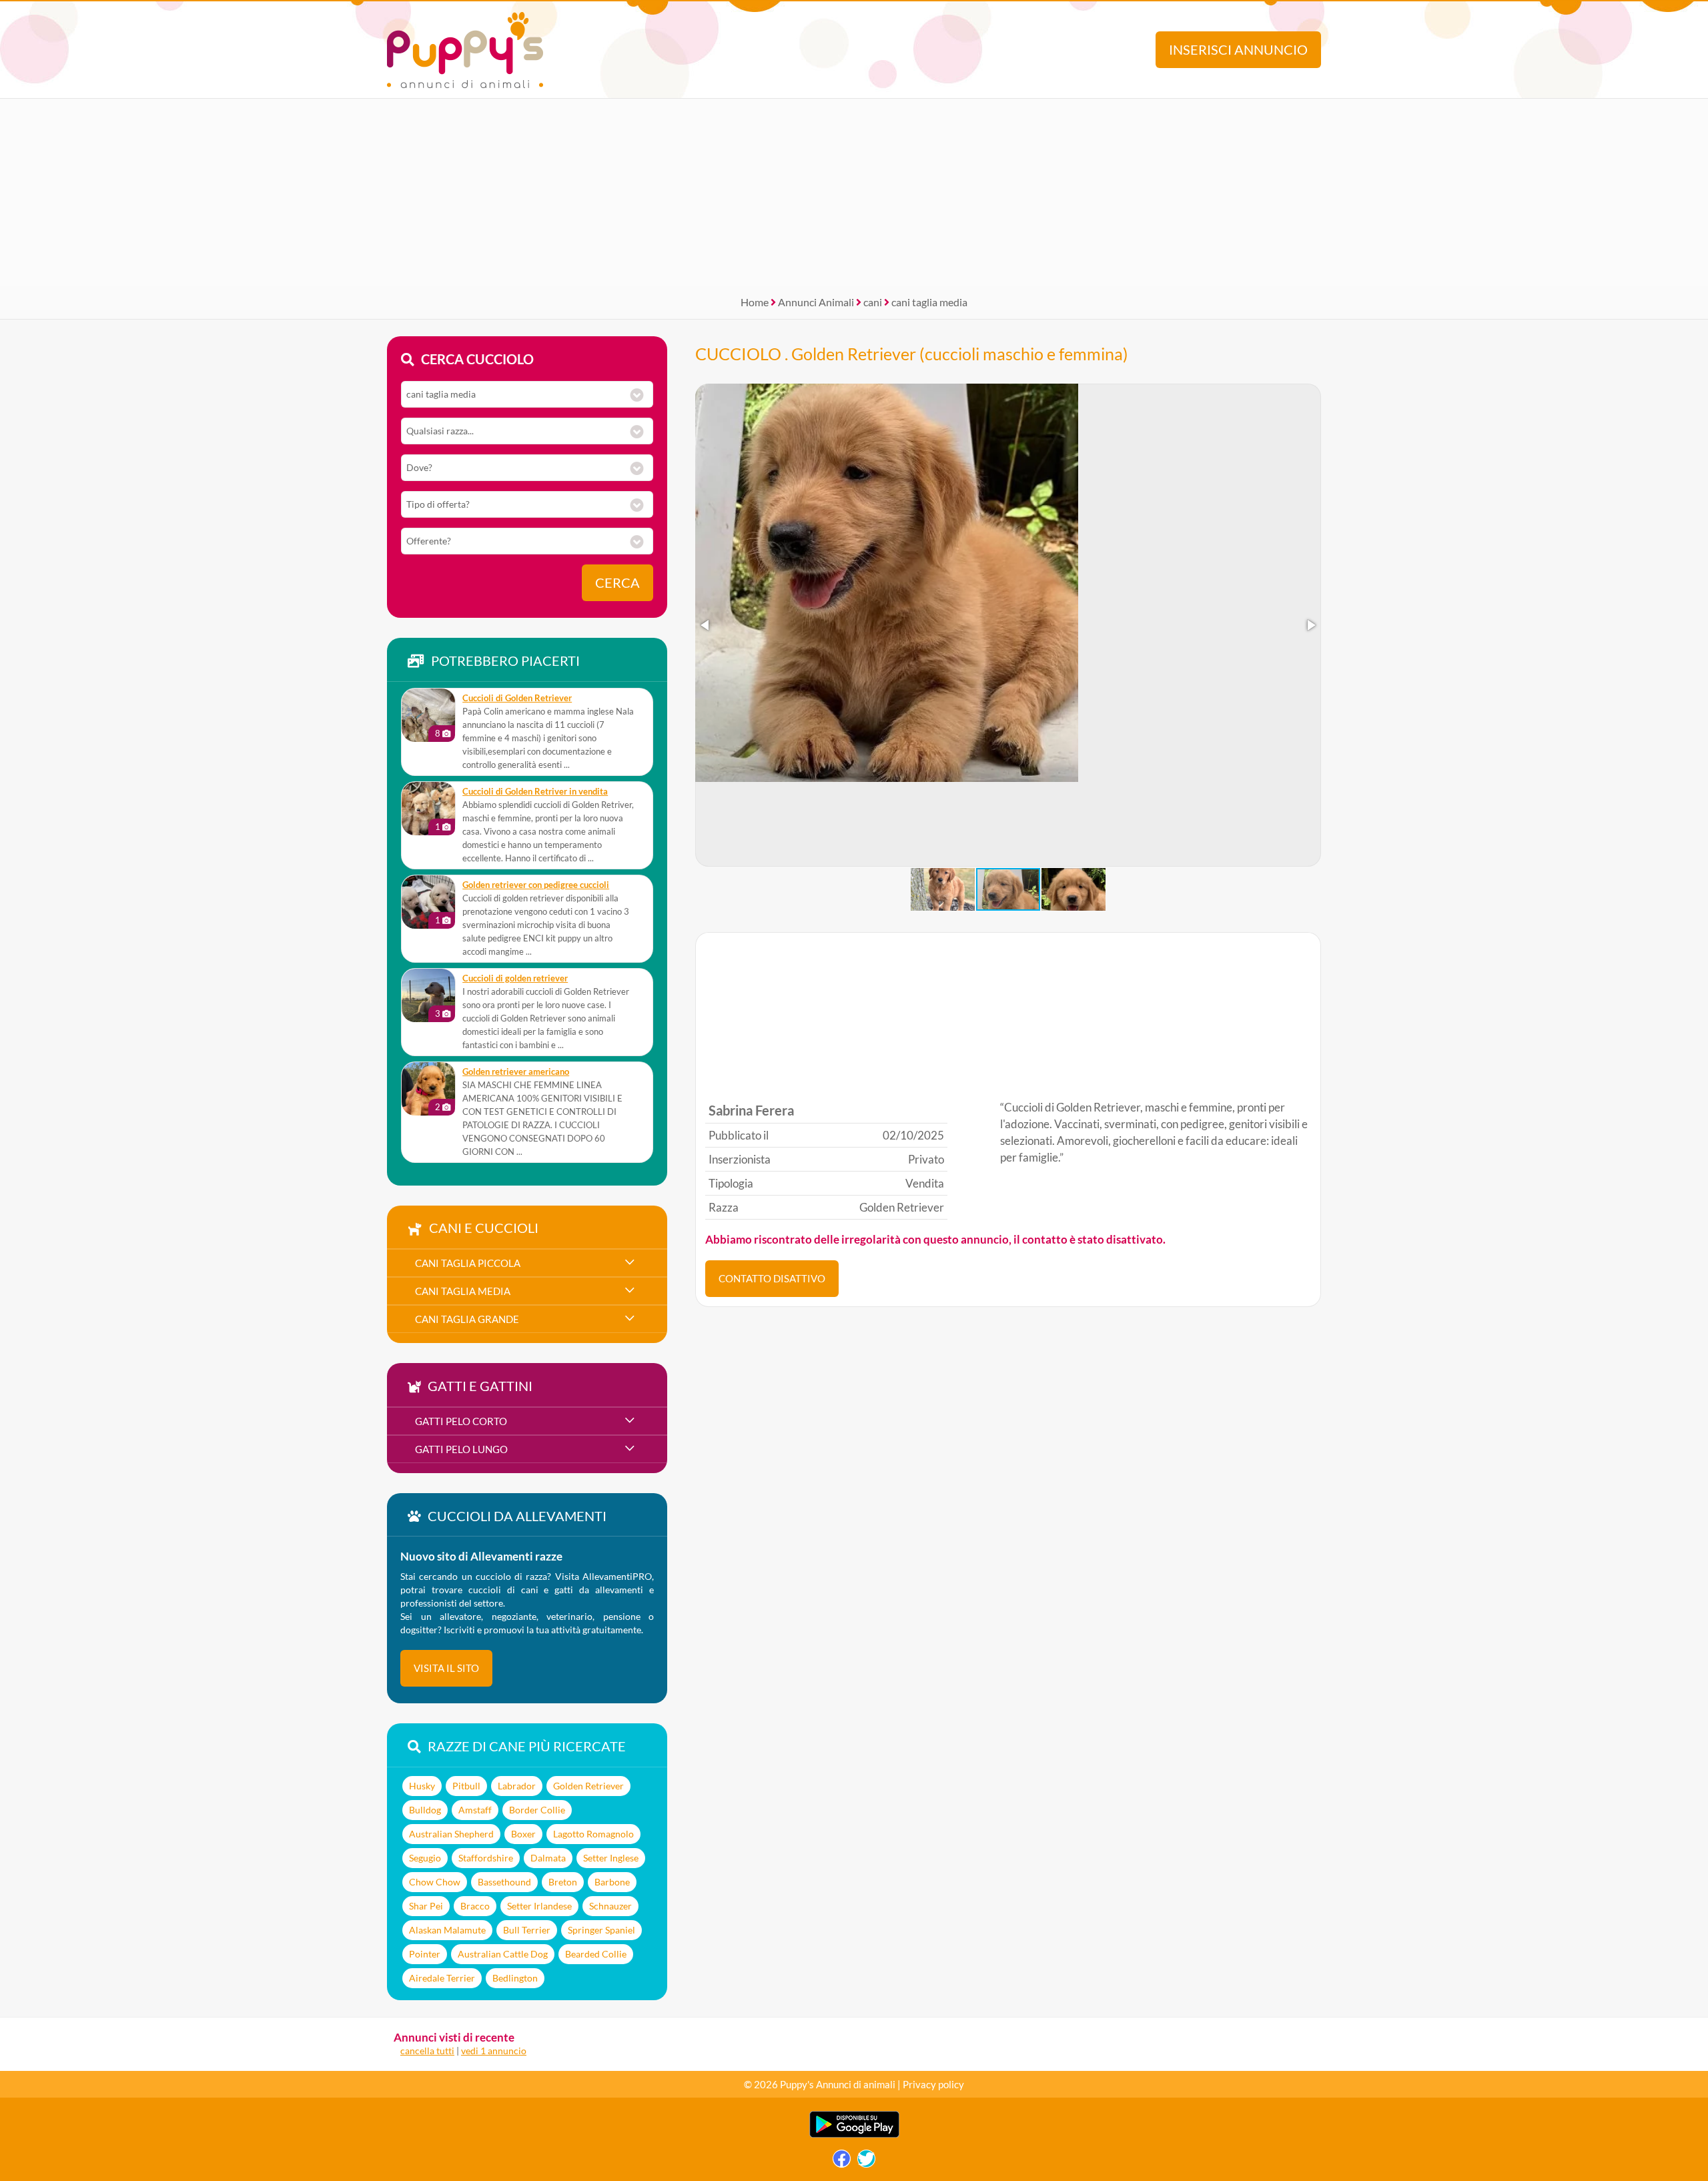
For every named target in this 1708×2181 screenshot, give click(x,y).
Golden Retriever (588, 1786)
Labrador (517, 1786)
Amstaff (475, 1810)
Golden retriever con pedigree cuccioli (536, 885)
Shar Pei (426, 1906)
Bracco (475, 1906)
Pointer (425, 1954)
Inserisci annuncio (1238, 50)
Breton (563, 1882)
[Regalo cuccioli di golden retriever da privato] (428, 995)
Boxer (523, 1834)
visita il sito (446, 1668)
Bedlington (515, 1978)
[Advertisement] (854, 192)
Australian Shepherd (451, 1834)
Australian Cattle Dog (503, 1954)
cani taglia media (929, 302)
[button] (706, 625)
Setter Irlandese (539, 1906)
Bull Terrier (527, 1930)
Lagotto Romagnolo (593, 1834)
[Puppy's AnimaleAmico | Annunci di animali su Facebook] (842, 2162)
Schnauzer (610, 1906)
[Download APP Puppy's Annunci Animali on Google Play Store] (854, 2135)
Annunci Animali (816, 302)
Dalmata (548, 1858)
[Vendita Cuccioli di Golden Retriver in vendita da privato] (428, 809)
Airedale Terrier (442, 1978)
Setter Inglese (611, 1858)
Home (755, 302)
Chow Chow (435, 1882)
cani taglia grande (467, 1319)
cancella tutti (427, 2051)
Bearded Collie (596, 1954)
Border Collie (537, 1810)
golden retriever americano (516, 1072)
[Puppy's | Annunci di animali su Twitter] (866, 2162)
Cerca (617, 583)
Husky (422, 1786)
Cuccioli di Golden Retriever (517, 698)
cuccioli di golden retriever (515, 978)
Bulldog (425, 1810)
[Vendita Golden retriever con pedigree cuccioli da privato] (428, 902)
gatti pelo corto (461, 1421)
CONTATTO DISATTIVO (772, 1278)
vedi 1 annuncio (494, 2051)
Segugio (425, 1858)
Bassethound (504, 1882)
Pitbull (466, 1786)
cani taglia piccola (468, 1263)
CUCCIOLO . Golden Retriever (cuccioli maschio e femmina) (912, 354)
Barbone (612, 1882)
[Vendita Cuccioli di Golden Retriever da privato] (428, 715)
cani (873, 302)
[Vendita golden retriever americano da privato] (428, 1089)
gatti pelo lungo (461, 1449)
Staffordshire (486, 1858)
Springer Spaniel (601, 1930)
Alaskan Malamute (447, 1930)
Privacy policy (933, 2084)
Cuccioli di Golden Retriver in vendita (535, 792)
